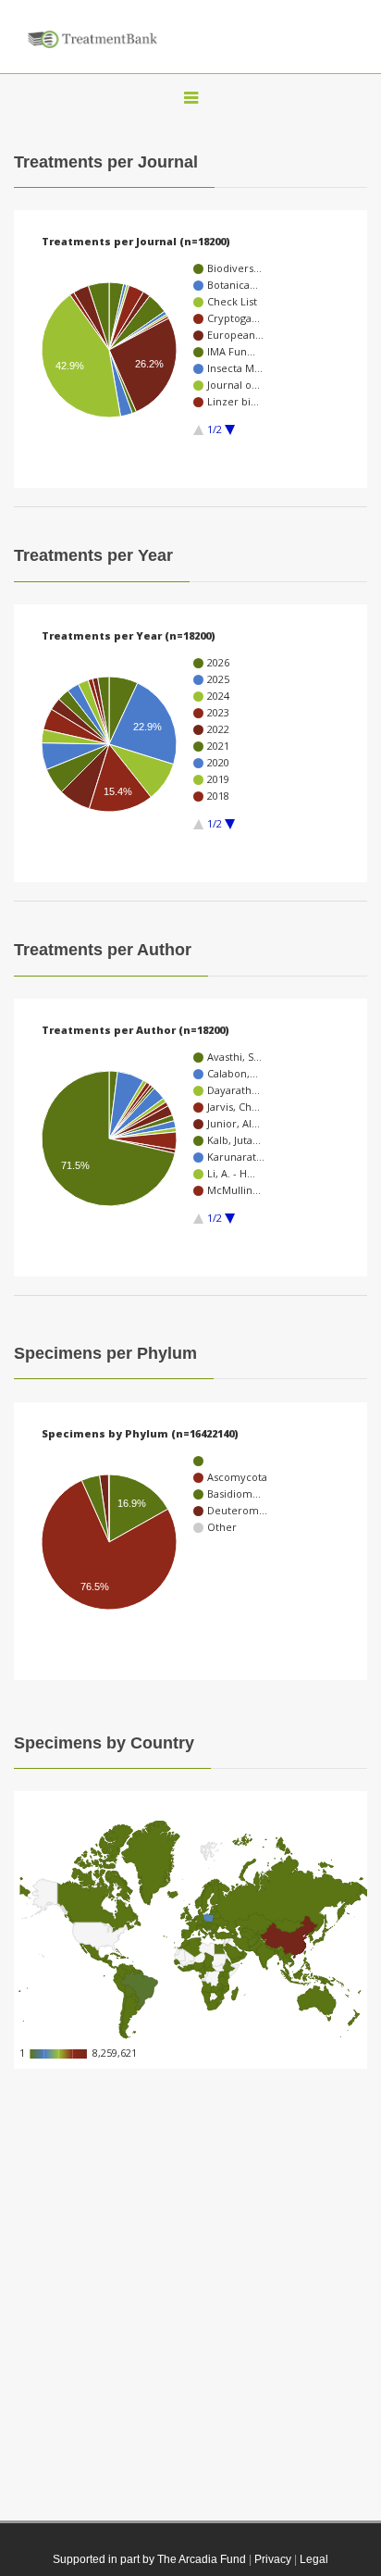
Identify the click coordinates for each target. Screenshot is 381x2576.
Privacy (273, 2559)
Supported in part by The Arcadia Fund (149, 2559)
